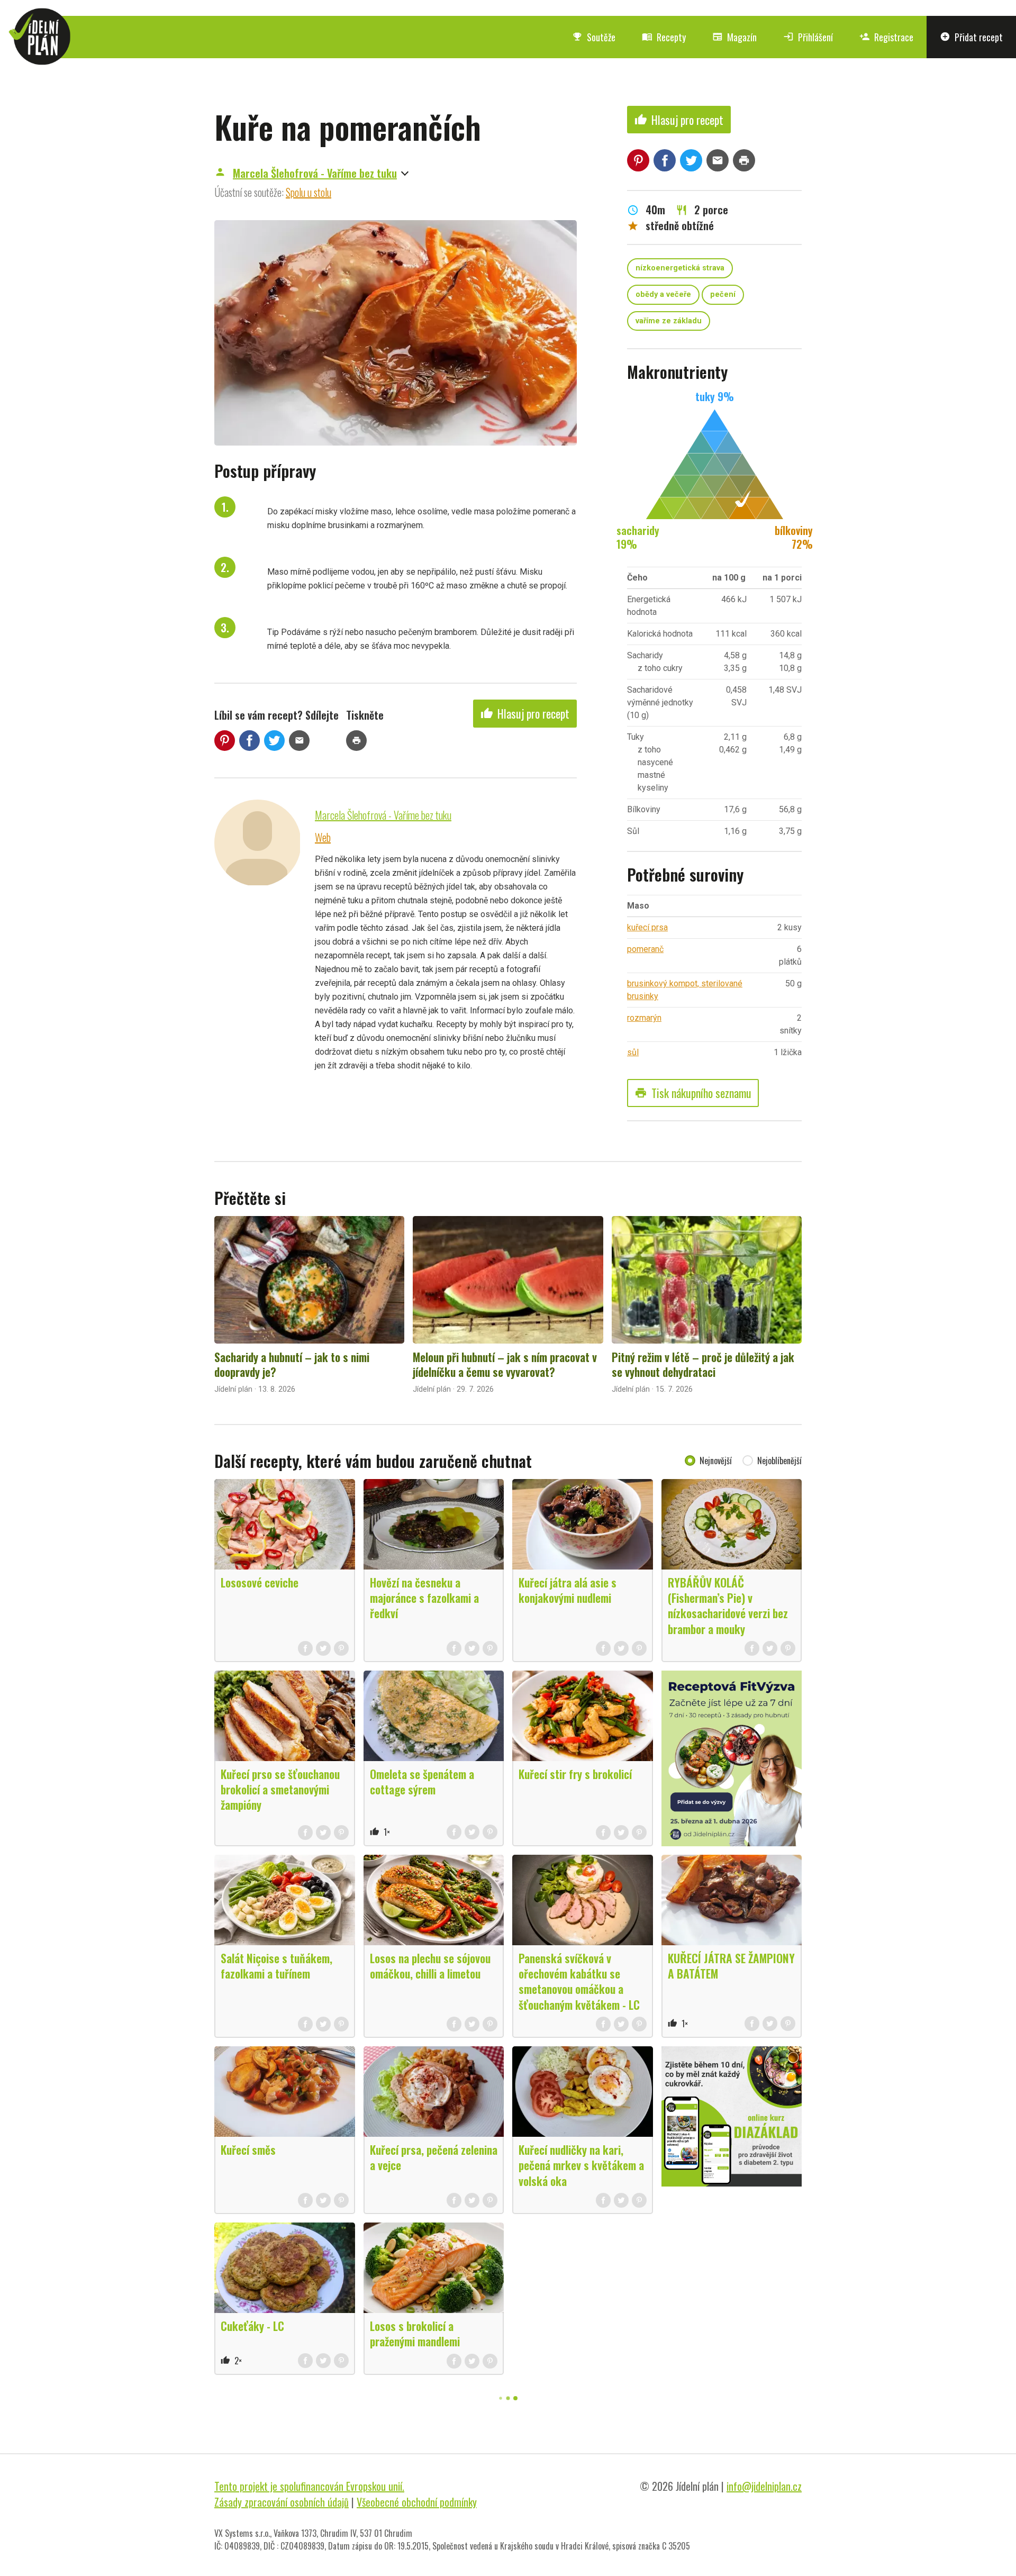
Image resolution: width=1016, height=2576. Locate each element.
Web (323, 837)
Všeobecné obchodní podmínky (417, 2502)
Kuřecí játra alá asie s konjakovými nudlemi (568, 1590)
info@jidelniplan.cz (764, 2486)
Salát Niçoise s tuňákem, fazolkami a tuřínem (276, 1966)
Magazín (734, 37)
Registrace (886, 37)
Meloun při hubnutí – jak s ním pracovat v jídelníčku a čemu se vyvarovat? (505, 1364)
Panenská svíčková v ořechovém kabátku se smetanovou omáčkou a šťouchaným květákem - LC (579, 1981)
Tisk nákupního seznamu (693, 1093)
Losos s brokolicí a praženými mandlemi (415, 2333)
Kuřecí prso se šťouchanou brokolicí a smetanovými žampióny (280, 1789)
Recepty (664, 37)
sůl (633, 1052)
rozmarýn (644, 1018)
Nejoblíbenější (779, 1461)
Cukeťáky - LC (252, 2326)
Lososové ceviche (260, 1582)
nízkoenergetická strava (680, 268)
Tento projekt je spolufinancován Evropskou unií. (309, 2486)
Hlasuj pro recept (525, 713)
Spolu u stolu (309, 192)
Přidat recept (971, 37)
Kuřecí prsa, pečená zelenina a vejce (434, 2157)
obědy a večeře (663, 294)
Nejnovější (716, 1461)
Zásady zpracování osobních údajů (282, 2502)
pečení (723, 294)
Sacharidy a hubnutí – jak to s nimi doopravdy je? (292, 1364)
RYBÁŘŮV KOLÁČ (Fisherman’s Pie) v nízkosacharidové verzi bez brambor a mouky (728, 1605)
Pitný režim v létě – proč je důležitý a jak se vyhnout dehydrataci (703, 1364)
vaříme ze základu (669, 321)
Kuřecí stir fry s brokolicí (575, 1774)
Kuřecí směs (248, 2149)
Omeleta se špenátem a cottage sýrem (422, 1781)
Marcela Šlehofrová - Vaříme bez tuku (315, 173)
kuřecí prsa (647, 927)
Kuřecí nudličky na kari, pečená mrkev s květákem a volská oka (581, 2165)
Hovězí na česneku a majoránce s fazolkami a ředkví (424, 1598)
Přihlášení (808, 37)
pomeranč (645, 949)
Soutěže (594, 37)
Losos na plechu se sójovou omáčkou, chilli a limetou (430, 1966)
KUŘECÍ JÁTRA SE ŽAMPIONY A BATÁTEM (731, 1966)
